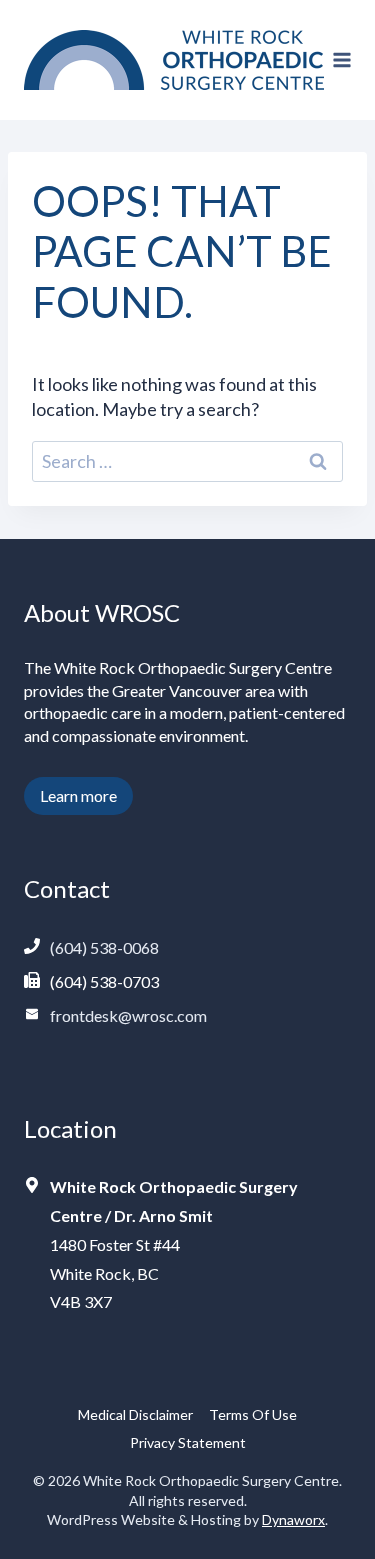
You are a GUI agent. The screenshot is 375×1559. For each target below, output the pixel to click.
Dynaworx (293, 1519)
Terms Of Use (253, 1414)
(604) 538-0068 (104, 947)
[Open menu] (342, 59)
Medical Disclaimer (135, 1414)
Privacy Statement (188, 1442)
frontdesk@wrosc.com (128, 1015)
